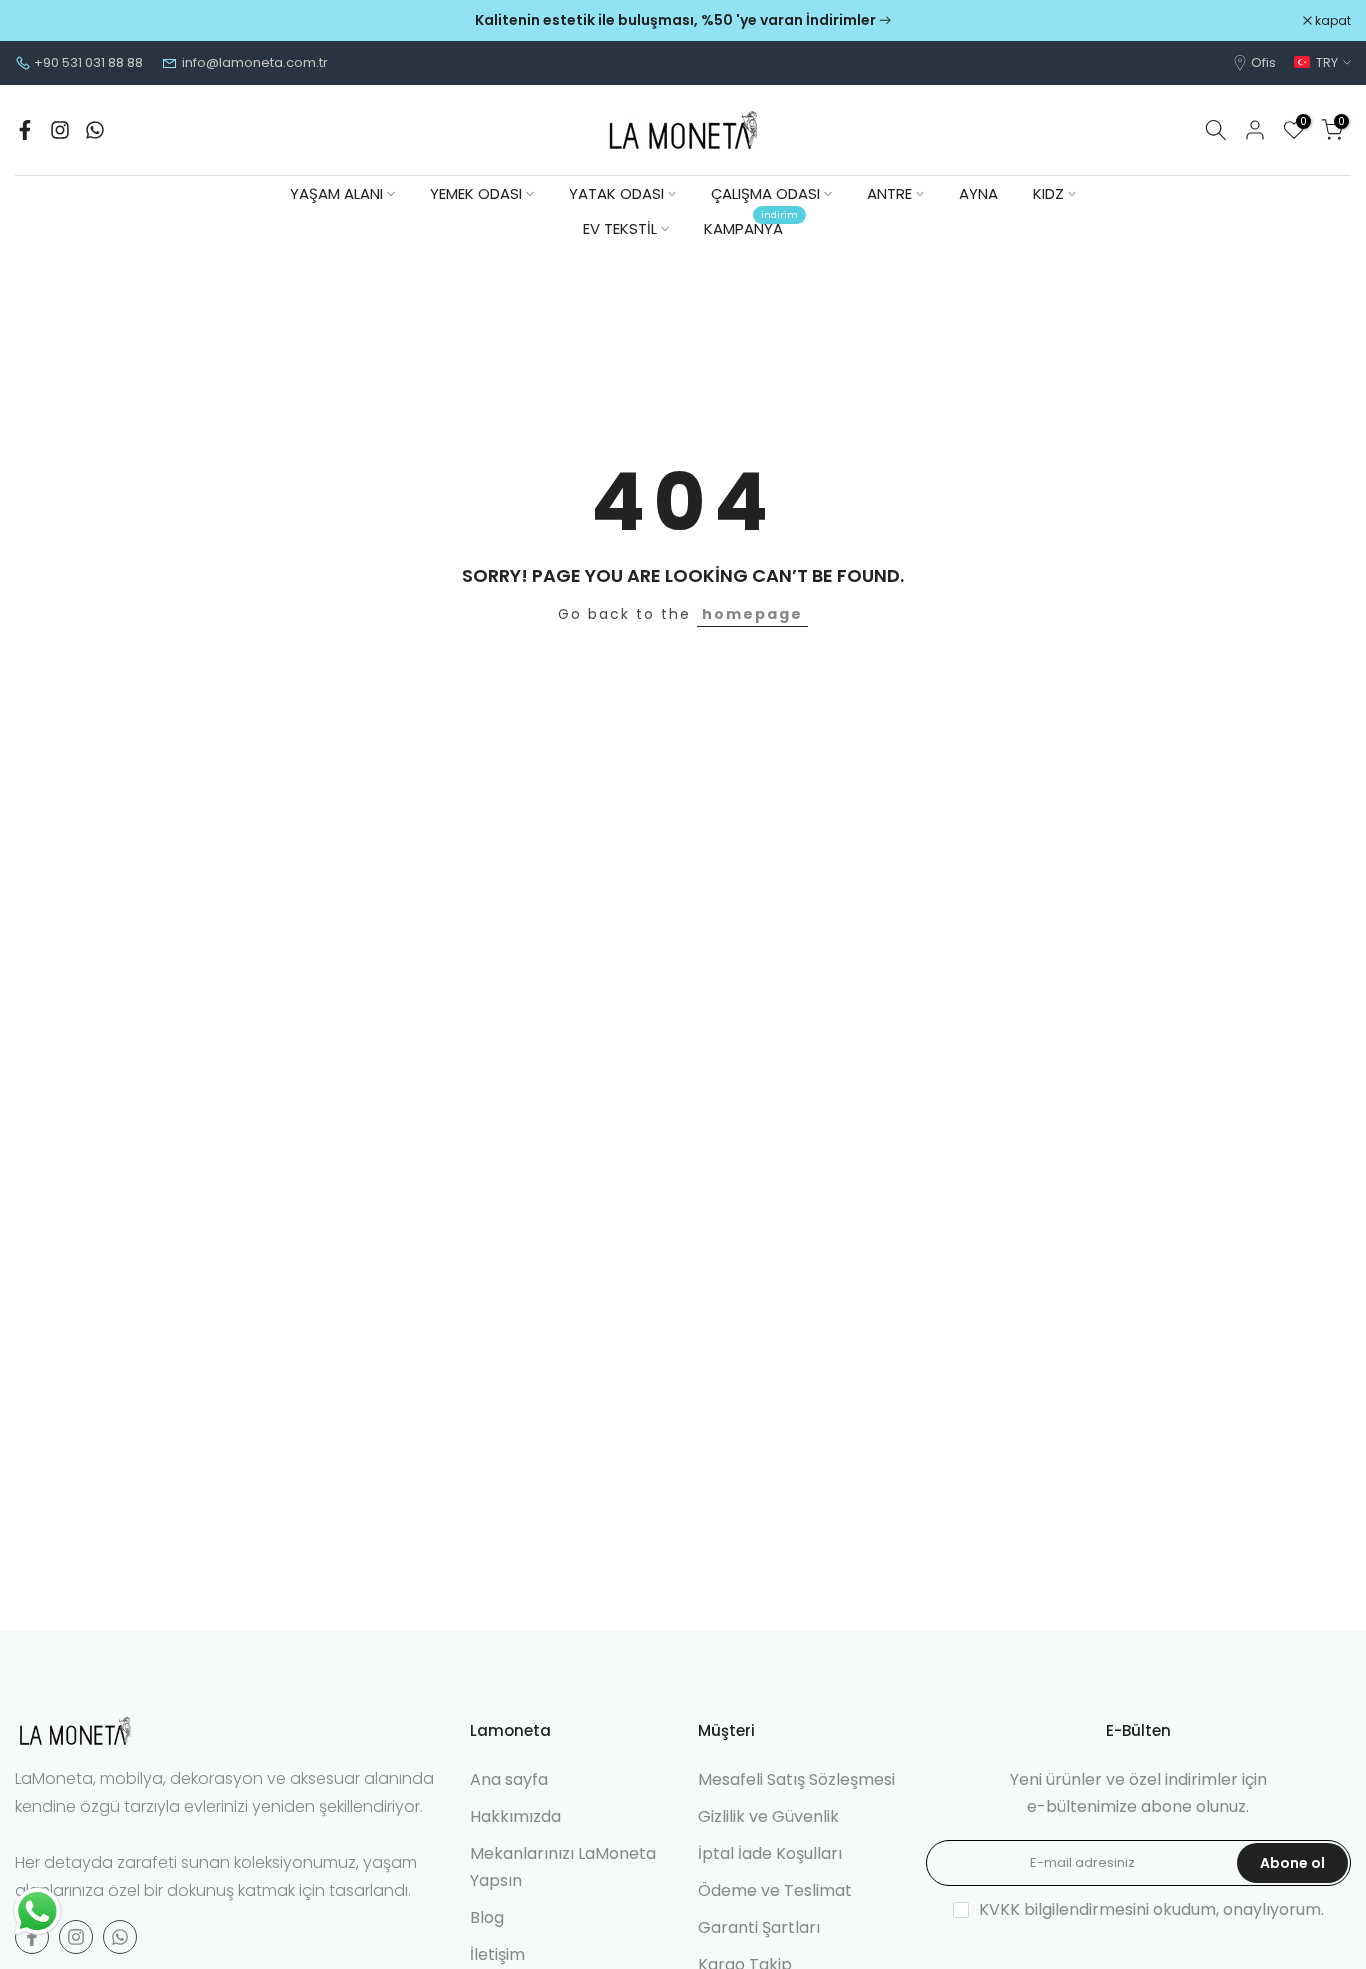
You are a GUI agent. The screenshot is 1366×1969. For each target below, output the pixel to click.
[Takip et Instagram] (60, 130)
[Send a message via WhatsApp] (37, 1911)
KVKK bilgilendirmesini (1064, 1909)
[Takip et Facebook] (25, 130)
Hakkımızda (515, 1816)
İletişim (497, 1954)
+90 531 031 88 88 (88, 62)
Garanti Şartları (759, 1927)
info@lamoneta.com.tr (255, 62)
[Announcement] (683, 21)
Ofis (1263, 62)
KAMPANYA (751, 227)
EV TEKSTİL (620, 228)
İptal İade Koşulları (770, 1853)
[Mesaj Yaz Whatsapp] (95, 130)
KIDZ (1048, 193)
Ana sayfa (509, 1779)
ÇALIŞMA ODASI (765, 193)
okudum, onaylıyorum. (1151, 1909)
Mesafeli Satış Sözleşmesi (796, 1779)
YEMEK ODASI (476, 193)
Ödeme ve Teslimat (775, 1890)
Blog (487, 1917)
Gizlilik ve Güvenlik (768, 1816)
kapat (43, 21)
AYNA (978, 193)
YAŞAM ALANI (336, 193)
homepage (752, 614)
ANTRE (889, 193)
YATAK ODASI (616, 193)
